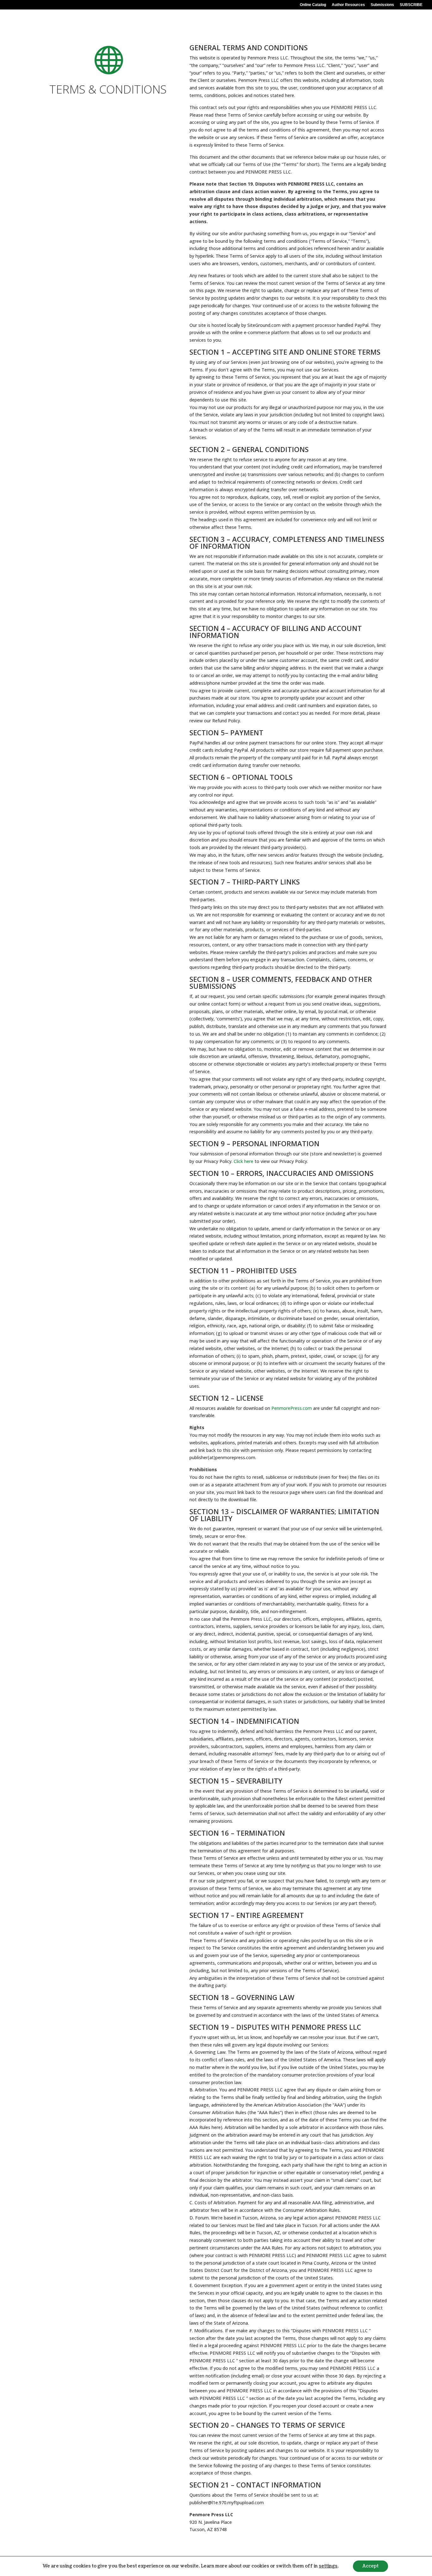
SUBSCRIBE (411, 5)
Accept (370, 2566)
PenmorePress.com (292, 1408)
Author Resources (348, 5)
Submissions (382, 5)
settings (328, 2566)
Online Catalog (313, 5)
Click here (244, 1161)
